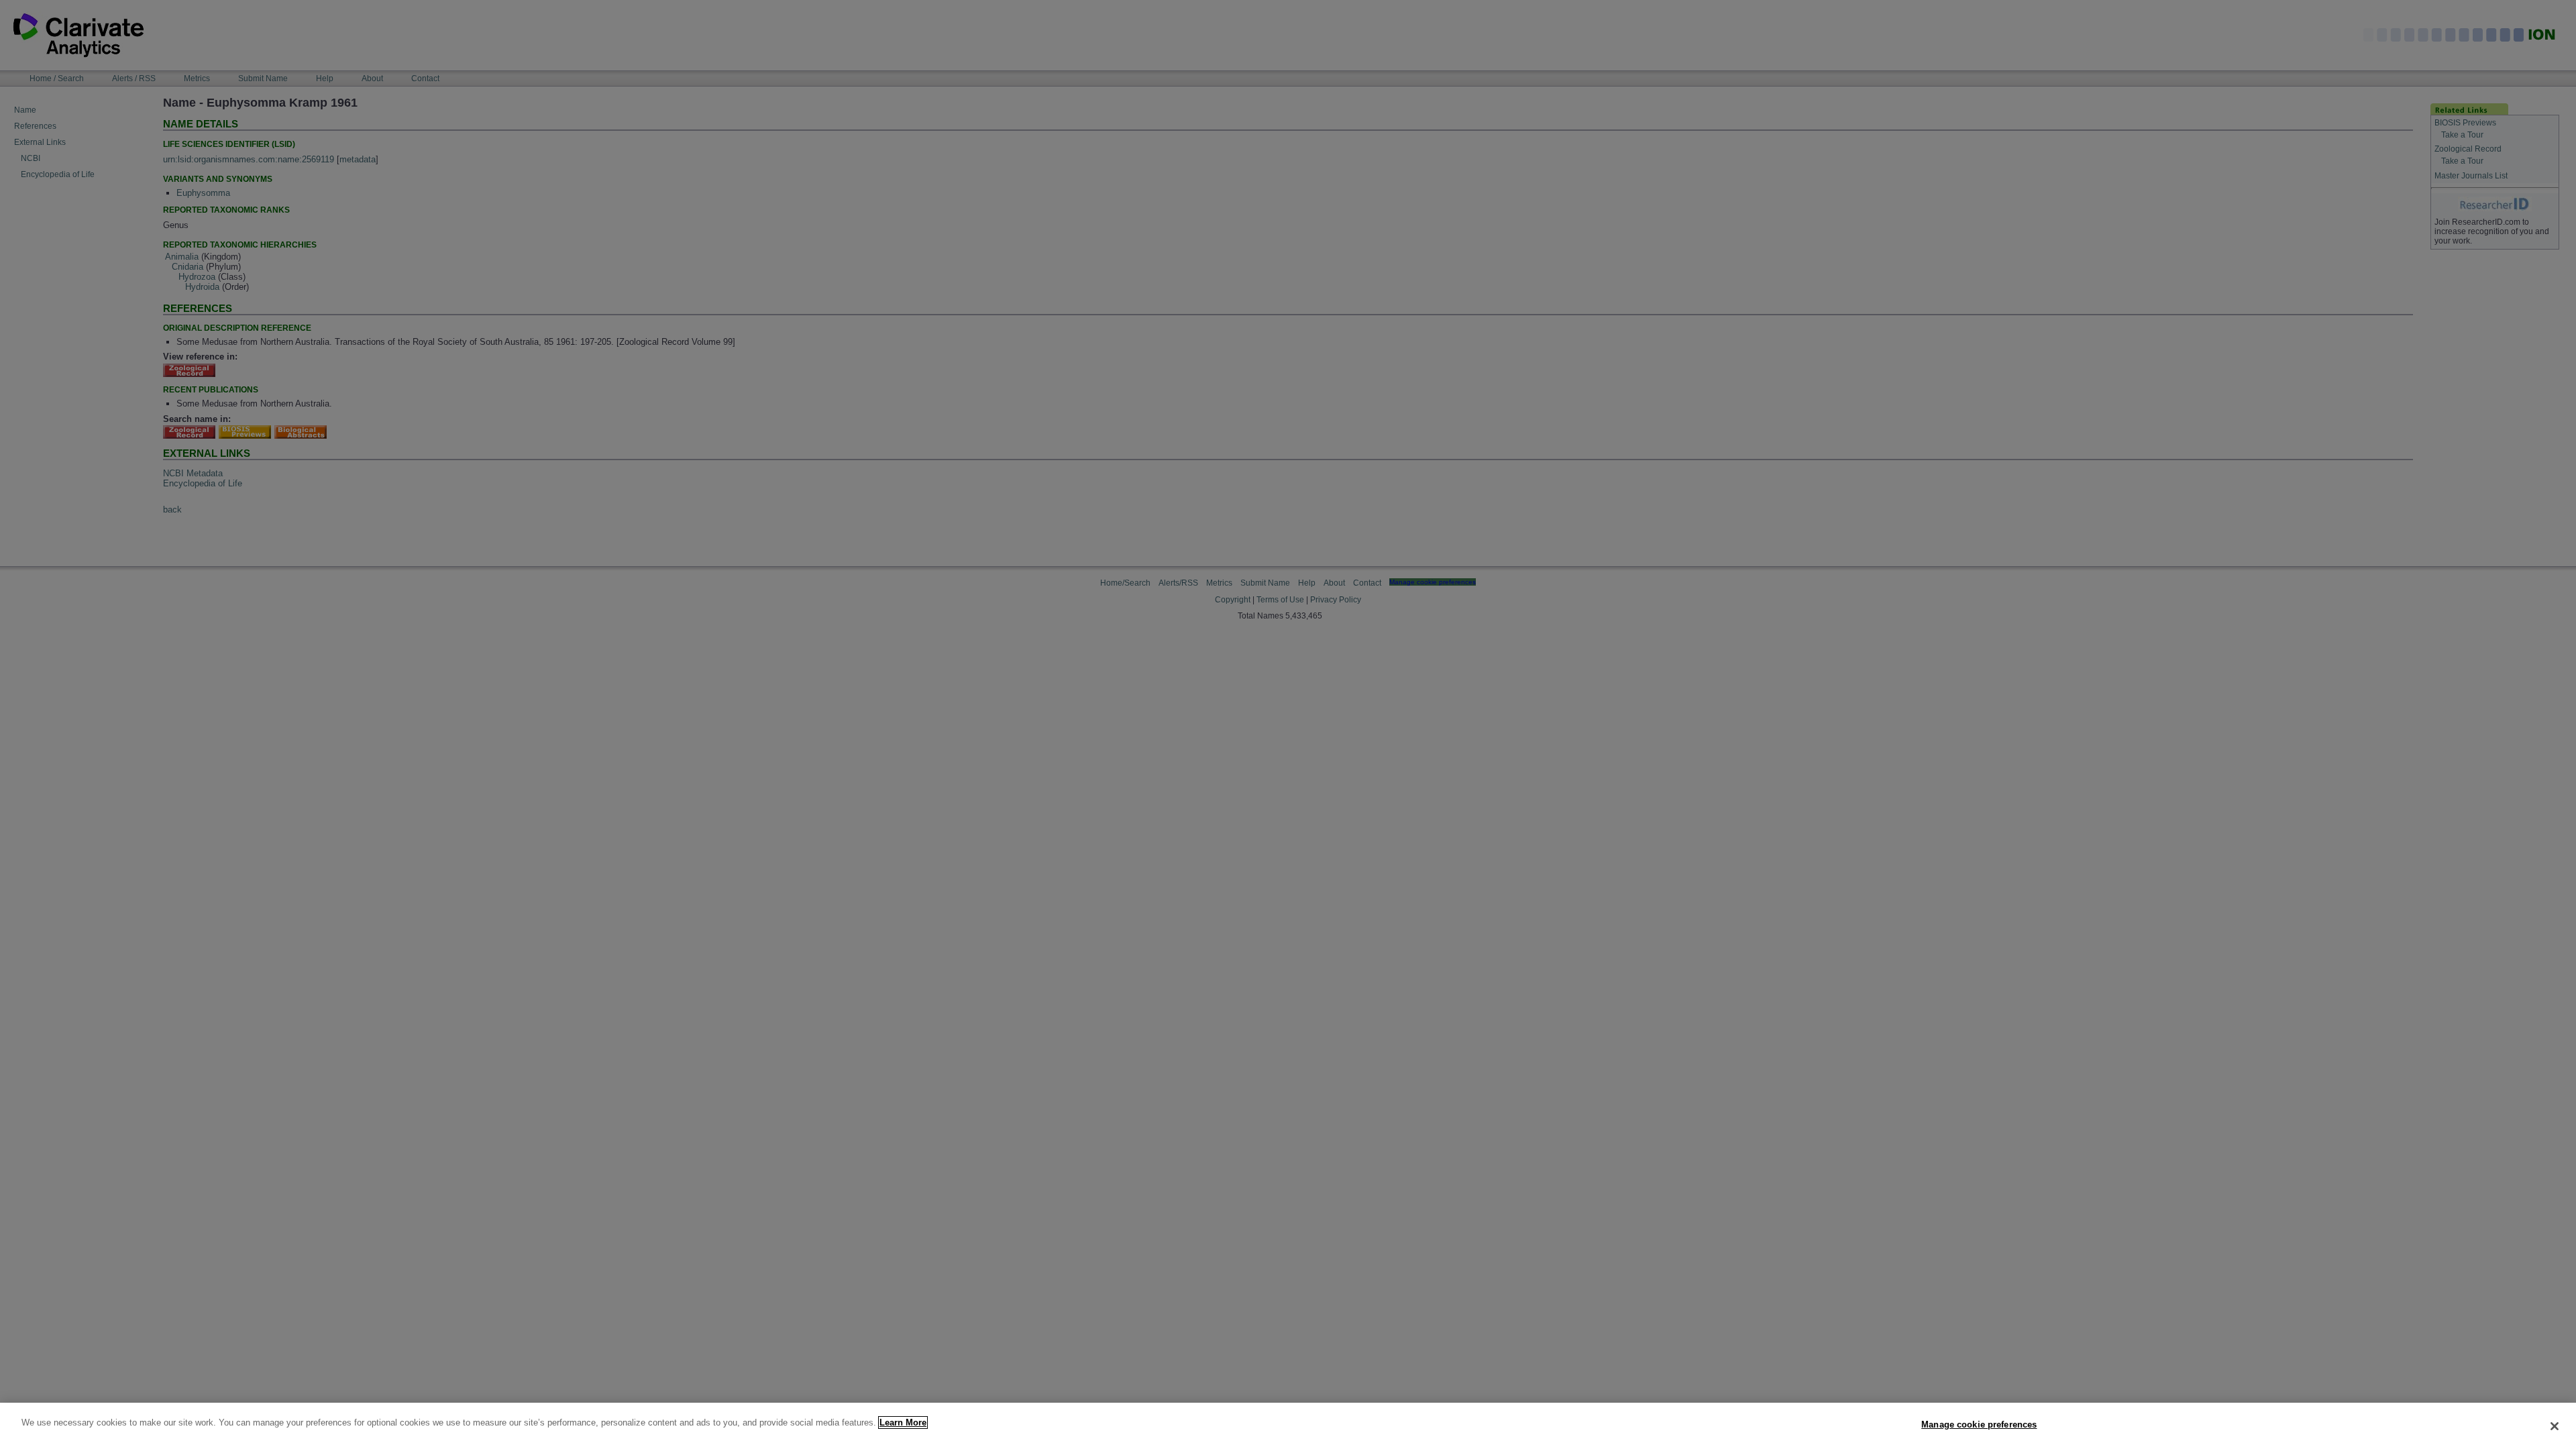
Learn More (903, 1423)
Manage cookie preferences (1979, 1425)
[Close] (2555, 1426)
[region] (1288, 1426)
